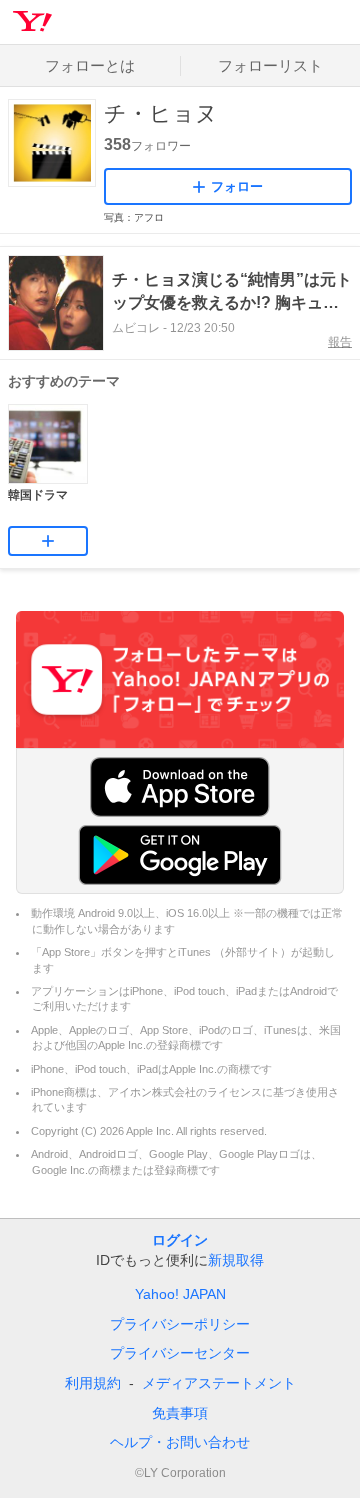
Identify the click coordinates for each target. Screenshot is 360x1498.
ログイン (180, 1240)
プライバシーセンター (180, 1353)
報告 (340, 342)
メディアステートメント (219, 1383)
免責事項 (180, 1413)
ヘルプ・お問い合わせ (180, 1442)
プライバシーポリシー (180, 1324)
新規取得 (236, 1260)
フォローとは (90, 65)
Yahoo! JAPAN (180, 1294)
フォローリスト (270, 65)
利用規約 (93, 1383)
